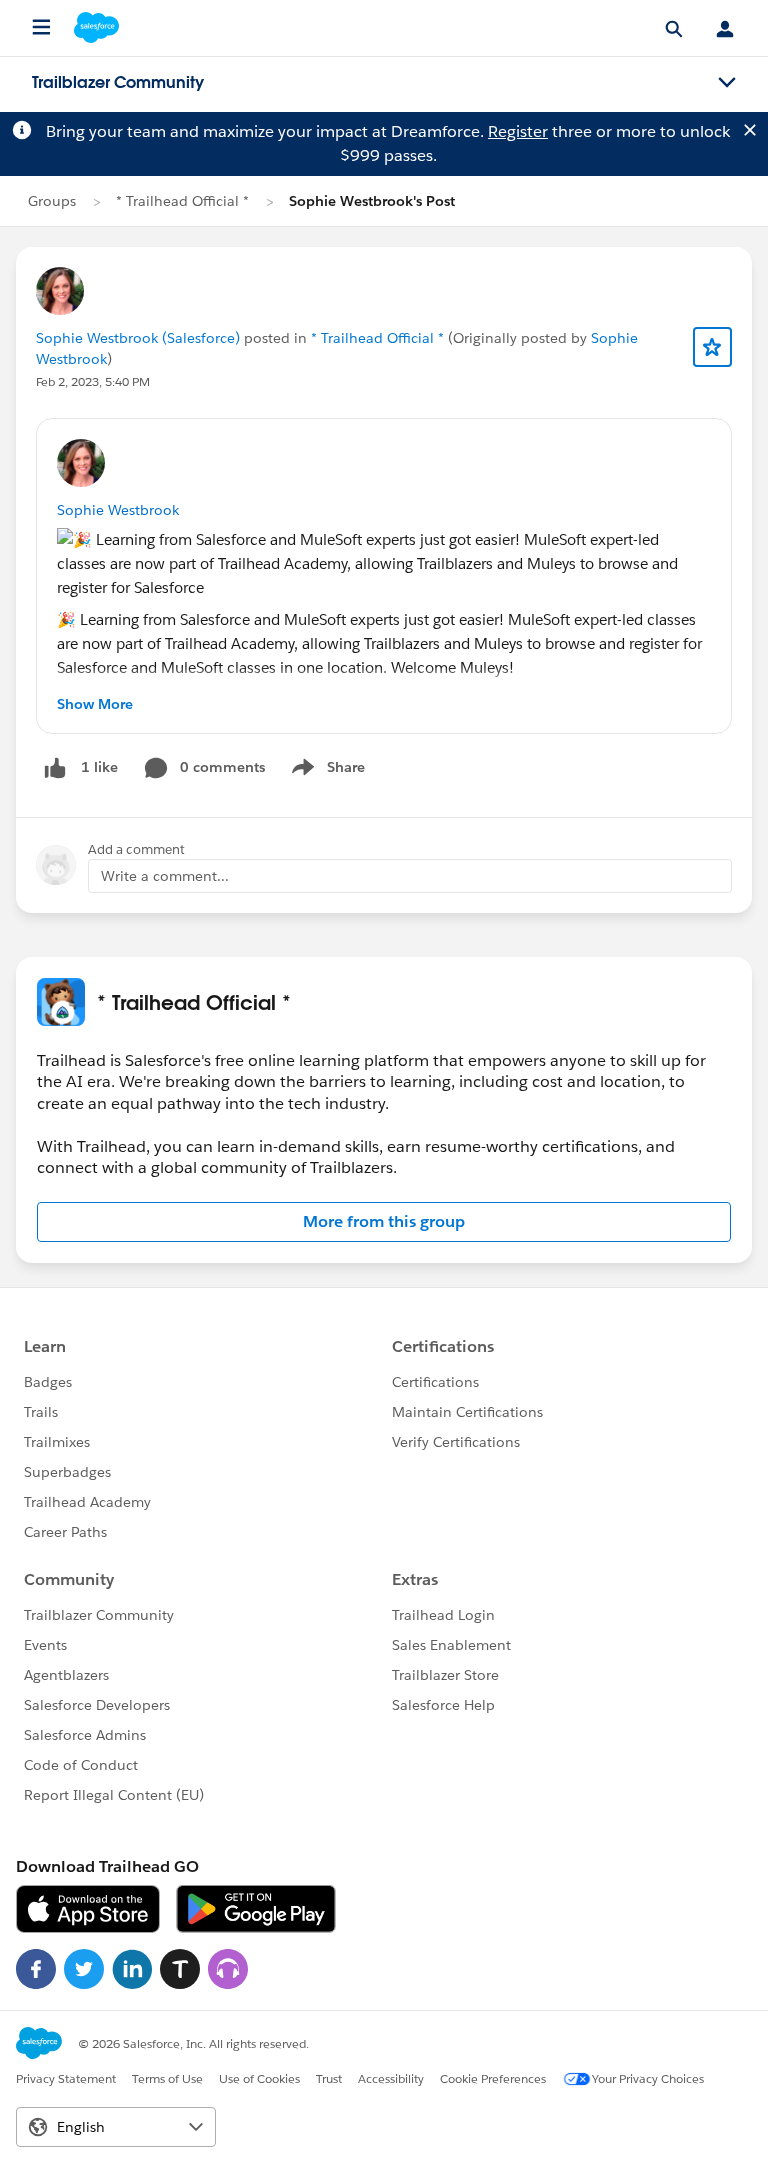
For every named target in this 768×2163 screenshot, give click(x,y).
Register (518, 131)
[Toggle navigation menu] (727, 83)
